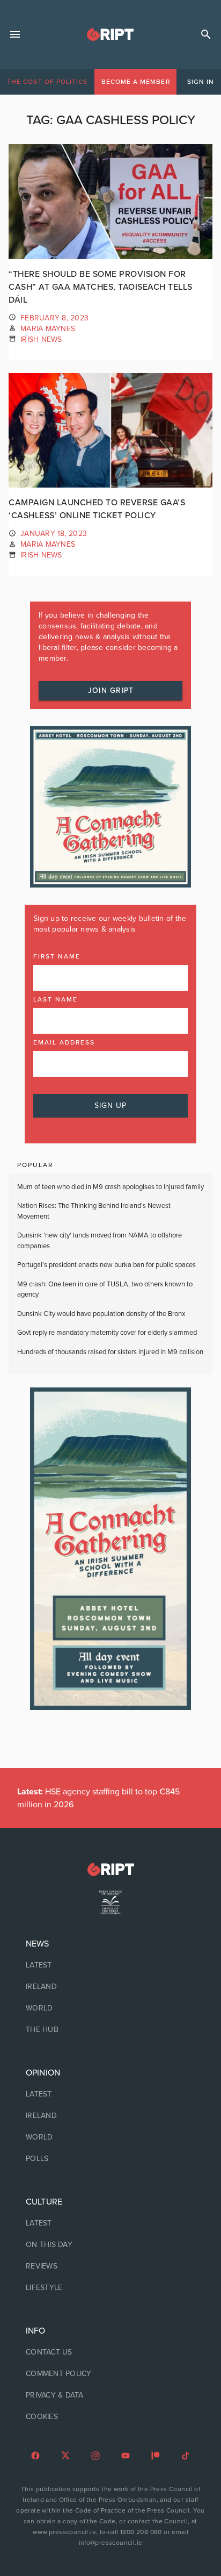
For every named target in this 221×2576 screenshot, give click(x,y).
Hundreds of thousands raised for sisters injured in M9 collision (110, 1352)
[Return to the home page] (110, 1869)
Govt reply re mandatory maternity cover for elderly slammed (107, 1333)
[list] (110, 1987)
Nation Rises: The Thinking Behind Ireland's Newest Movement (94, 1211)
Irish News (41, 339)
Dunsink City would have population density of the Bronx (101, 1314)
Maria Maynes (48, 329)
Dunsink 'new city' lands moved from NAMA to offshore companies (100, 1241)
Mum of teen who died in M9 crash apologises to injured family (110, 1187)
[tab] (47, 82)
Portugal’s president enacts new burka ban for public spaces (106, 1265)
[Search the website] (206, 34)
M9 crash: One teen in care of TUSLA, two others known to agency (105, 1290)
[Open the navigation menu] (15, 34)
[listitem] (110, 1965)
